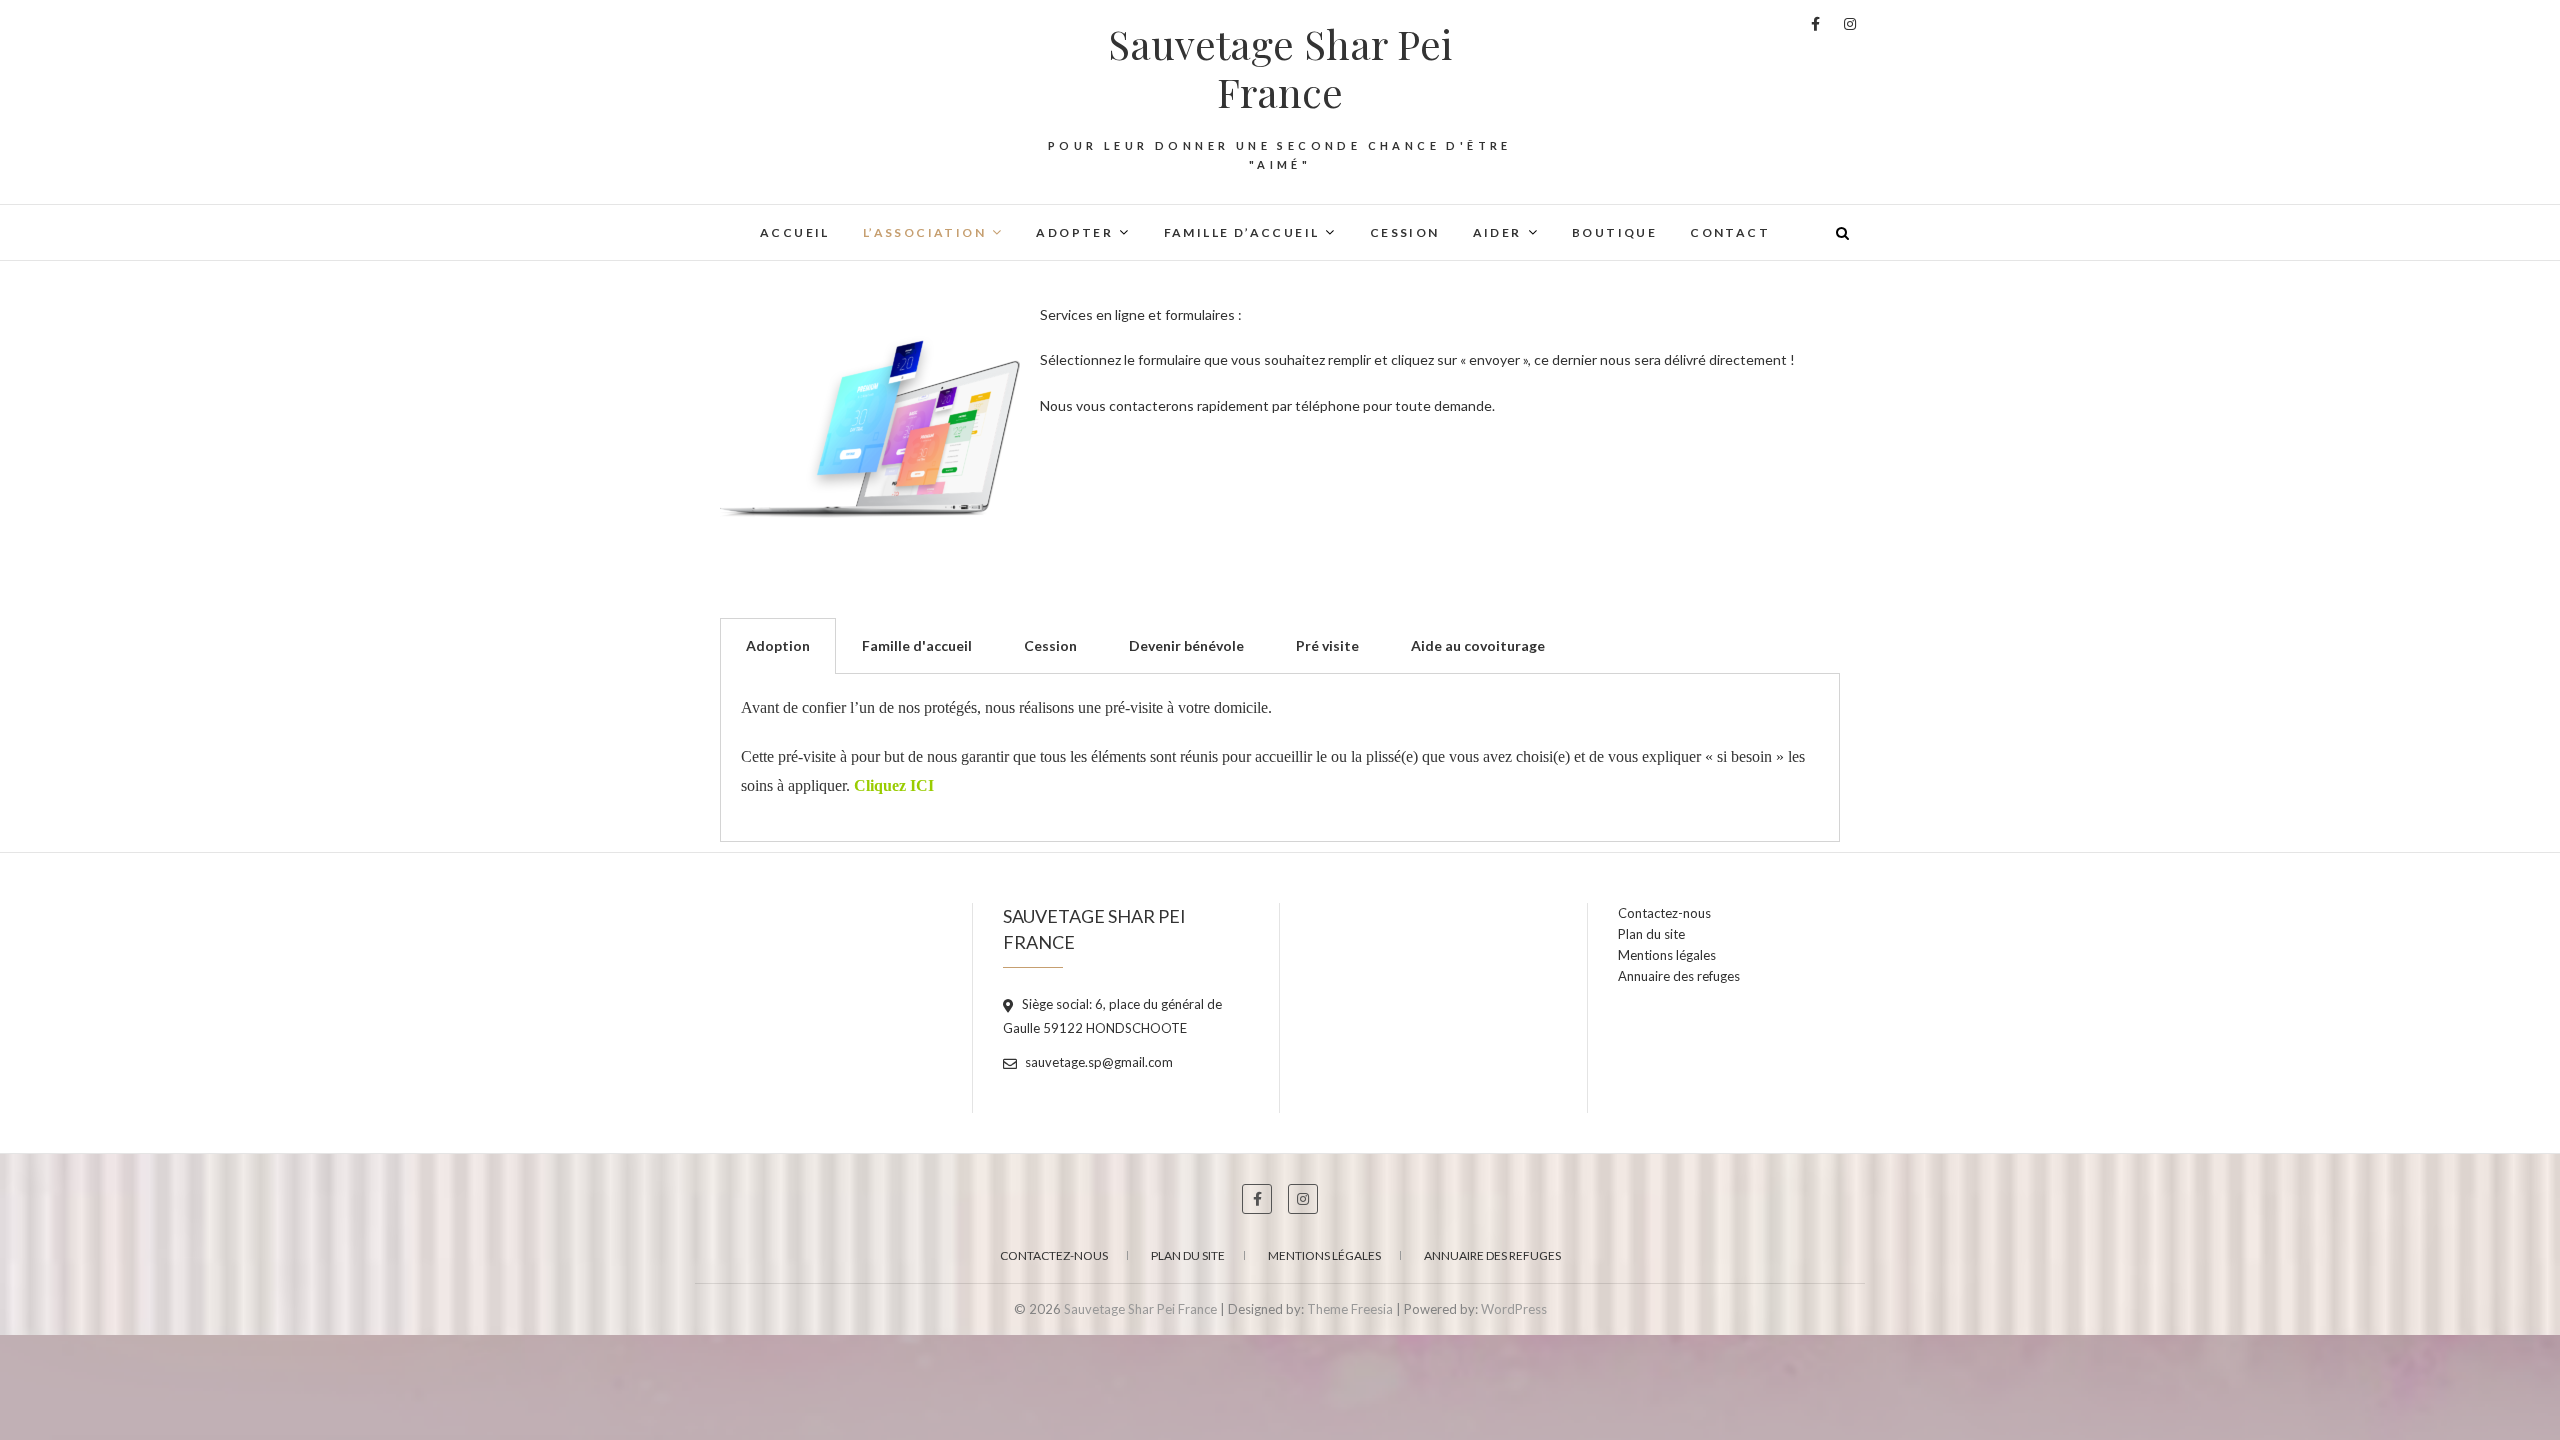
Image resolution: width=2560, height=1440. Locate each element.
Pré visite (1327, 645)
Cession (1405, 232)
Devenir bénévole (1186, 645)
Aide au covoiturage (1478, 645)
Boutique (1614, 232)
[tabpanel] (1280, 757)
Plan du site (1651, 934)
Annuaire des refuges (1679, 976)
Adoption (778, 645)
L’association (924, 232)
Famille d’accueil (1242, 232)
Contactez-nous (1664, 913)
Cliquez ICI (894, 785)
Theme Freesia (1350, 1309)
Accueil (795, 232)
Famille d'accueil (917, 645)
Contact (1730, 232)
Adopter (1074, 232)
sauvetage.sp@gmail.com (1097, 1062)
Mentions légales (1667, 955)
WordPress (1514, 1309)
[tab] (778, 646)
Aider (1497, 232)
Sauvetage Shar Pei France (1280, 68)
